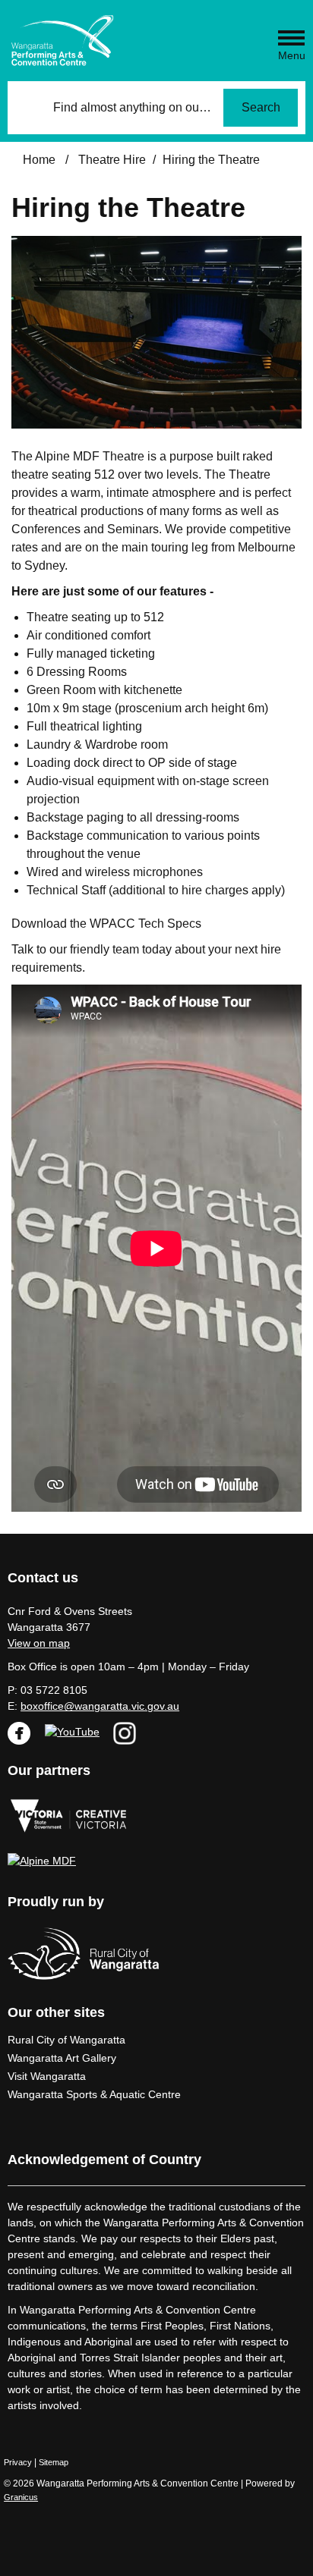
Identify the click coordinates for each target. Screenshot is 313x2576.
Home (39, 160)
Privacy (18, 2462)
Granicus (21, 2497)
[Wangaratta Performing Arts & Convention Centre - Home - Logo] (63, 41)
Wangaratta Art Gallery (62, 2058)
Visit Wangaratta (47, 2076)
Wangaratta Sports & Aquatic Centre (94, 2094)
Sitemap (54, 2462)
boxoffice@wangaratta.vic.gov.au (100, 1706)
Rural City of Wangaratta (66, 2040)
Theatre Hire (112, 160)
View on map (39, 1643)
